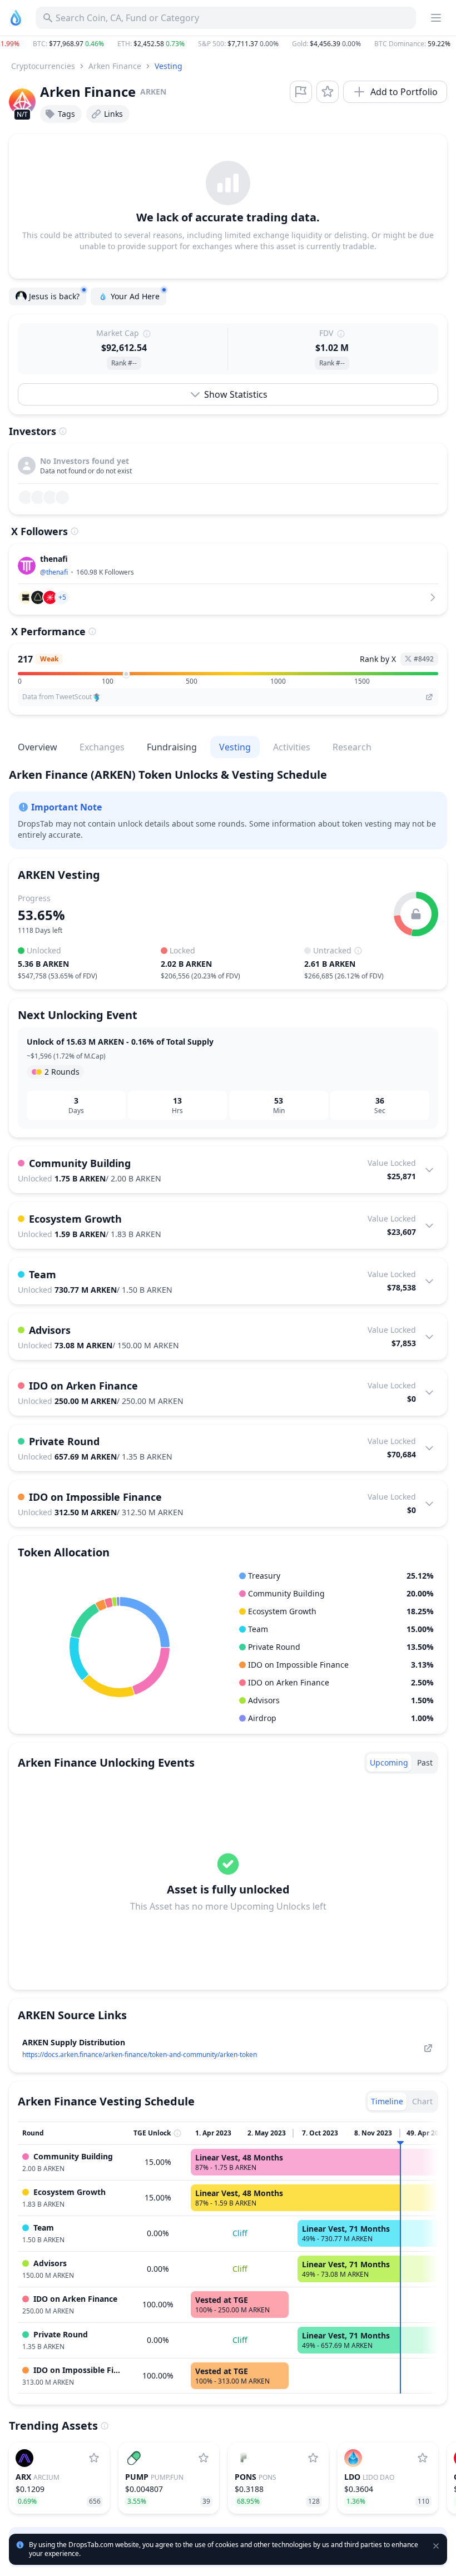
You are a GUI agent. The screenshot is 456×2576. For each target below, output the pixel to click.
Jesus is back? (54, 296)
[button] (228, 44)
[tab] (389, 1763)
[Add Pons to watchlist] (313, 2458)
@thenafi (54, 572)
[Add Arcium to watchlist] (94, 2458)
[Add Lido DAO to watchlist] (423, 2458)
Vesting (168, 66)
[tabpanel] (228, 1882)
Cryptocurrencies (43, 66)
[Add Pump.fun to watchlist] (204, 2458)
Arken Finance (115, 66)
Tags (66, 114)
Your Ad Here (135, 296)
